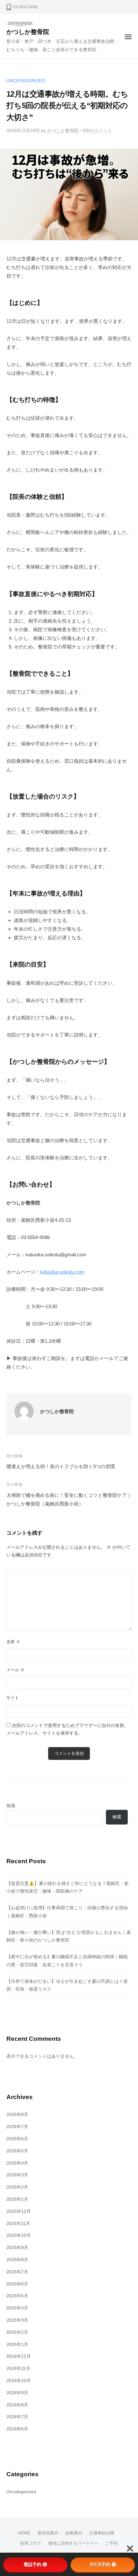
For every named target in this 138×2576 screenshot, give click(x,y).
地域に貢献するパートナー (73, 2543)
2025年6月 (17, 2284)
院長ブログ (31, 2543)
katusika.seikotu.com (62, 1272)
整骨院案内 (48, 2533)
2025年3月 (17, 2320)
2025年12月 (19, 2211)
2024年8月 (17, 2405)
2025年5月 (17, 2296)
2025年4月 (17, 2308)
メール (15, 1670)
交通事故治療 (102, 2533)
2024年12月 (19, 2356)
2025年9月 (17, 2248)
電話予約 (32, 2564)
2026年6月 (17, 2139)
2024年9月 (17, 2393)
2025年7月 (17, 2272)
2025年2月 (17, 2332)
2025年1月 (17, 2345)
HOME (24, 2533)
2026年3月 (17, 2175)
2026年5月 (17, 2151)
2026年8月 (17, 2115)
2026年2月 (17, 2187)
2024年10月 (19, 2381)
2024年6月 (17, 2429)
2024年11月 (18, 2369)
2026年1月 (17, 2199)
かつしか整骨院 (28, 32)
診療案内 (74, 2533)
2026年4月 (17, 2163)
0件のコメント (97, 131)
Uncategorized (26, 81)
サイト (13, 1698)
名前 (13, 1642)
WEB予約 (100, 2564)
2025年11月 (18, 2224)
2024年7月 (17, 2417)
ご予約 (112, 2543)
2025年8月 (17, 2260)
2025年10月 (19, 2235)
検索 (11, 1806)
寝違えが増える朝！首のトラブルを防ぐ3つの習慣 (61, 1466)
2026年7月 (17, 2127)
